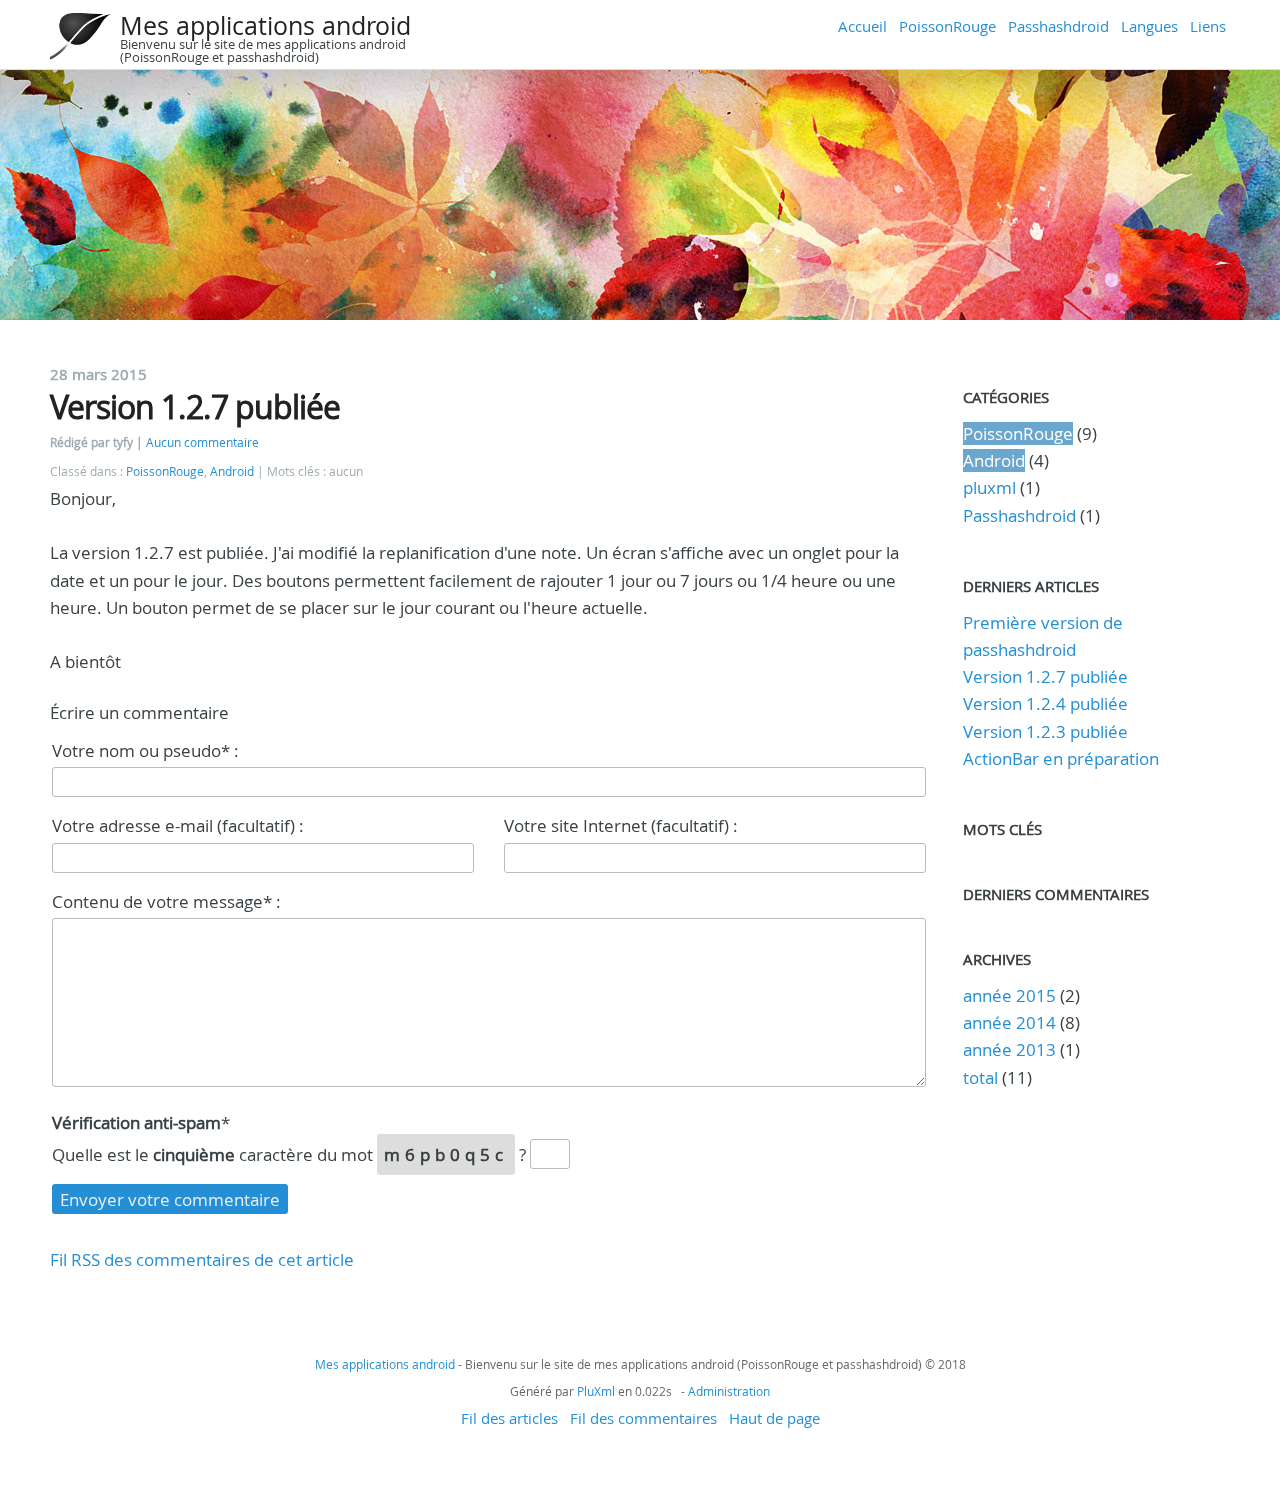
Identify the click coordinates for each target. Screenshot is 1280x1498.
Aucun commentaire (202, 442)
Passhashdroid (1058, 26)
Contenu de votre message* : (166, 901)
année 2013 (1009, 1049)
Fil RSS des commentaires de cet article (202, 1259)
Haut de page (774, 1418)
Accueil (862, 26)
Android (232, 471)
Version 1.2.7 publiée (1045, 676)
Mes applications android (265, 25)
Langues (1149, 26)
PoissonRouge (947, 26)
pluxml (989, 487)
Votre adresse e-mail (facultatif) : (178, 825)
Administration (729, 1391)
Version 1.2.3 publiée (1045, 731)
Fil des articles (509, 1418)
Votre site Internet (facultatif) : (621, 825)
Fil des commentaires (643, 1418)
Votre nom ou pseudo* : (145, 750)
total (982, 1077)
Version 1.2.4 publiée (1045, 703)
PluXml (596, 1391)
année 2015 (1009, 995)
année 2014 (1009, 1022)
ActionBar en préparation (1061, 758)
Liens (1208, 26)
